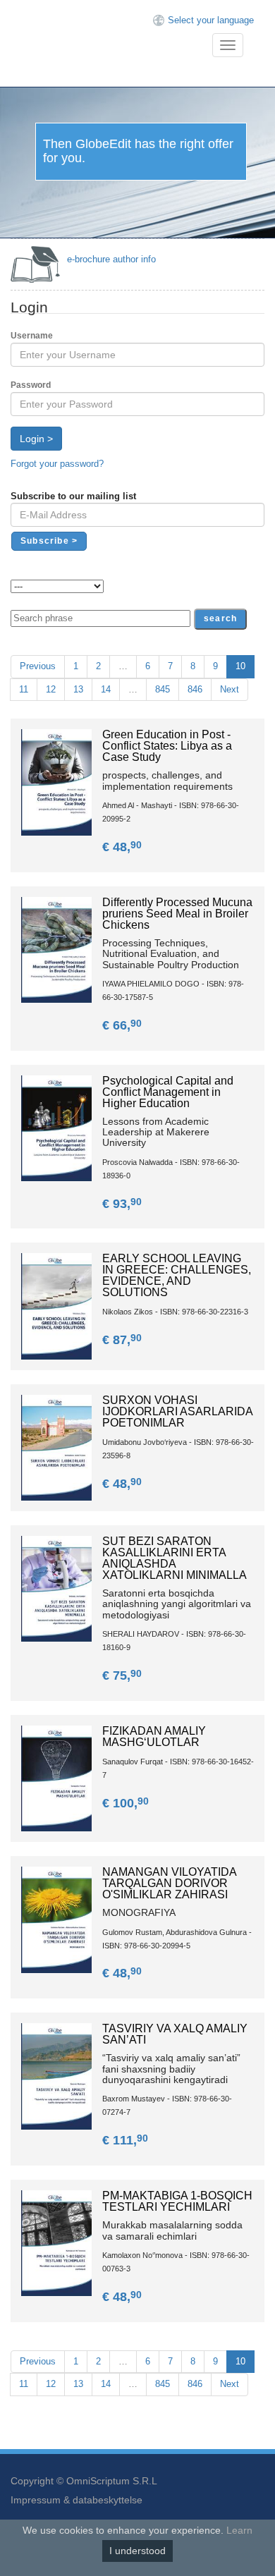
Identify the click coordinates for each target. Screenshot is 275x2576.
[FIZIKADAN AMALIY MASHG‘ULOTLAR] (56, 1778)
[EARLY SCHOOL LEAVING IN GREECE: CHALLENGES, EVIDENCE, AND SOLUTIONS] (56, 1306)
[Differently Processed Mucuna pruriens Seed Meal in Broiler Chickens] (56, 949)
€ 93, (122, 1204)
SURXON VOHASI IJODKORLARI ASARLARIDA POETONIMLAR (177, 1411)
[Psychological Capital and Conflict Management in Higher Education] (56, 1127)
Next (230, 689)
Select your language (211, 20)
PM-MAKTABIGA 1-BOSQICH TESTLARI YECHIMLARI (177, 2201)
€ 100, (126, 1803)
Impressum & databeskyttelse (77, 2500)
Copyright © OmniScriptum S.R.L (84, 2481)
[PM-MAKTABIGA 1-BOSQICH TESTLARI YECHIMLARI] (56, 2243)
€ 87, (122, 1340)
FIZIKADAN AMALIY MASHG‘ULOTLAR (154, 1736)
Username (32, 336)
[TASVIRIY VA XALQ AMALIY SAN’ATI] (56, 2076)
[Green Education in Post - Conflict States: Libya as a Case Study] (56, 782)
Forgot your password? (57, 464)
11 (24, 689)
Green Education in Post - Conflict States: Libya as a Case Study (167, 746)
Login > (36, 439)
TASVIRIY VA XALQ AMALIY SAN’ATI (175, 2034)
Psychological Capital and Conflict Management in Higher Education (168, 1092)
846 (195, 689)
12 (51, 689)
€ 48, (122, 847)
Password (31, 385)
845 (163, 689)
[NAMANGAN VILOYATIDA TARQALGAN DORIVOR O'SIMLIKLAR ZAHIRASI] (56, 1919)
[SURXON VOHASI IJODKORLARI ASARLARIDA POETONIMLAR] (56, 1447)
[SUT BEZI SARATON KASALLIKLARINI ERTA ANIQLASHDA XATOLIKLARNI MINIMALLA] (56, 1588)
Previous (38, 666)
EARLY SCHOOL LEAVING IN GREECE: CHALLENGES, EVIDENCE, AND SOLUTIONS (177, 1275)
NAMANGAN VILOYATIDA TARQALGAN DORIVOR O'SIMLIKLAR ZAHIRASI (169, 1883)
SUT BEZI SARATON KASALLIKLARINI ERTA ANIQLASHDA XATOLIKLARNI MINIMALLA (175, 1558)
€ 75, (122, 1675)
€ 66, (122, 1025)
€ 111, (125, 2140)
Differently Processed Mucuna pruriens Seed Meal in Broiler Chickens (177, 914)
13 (78, 689)
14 (106, 689)
